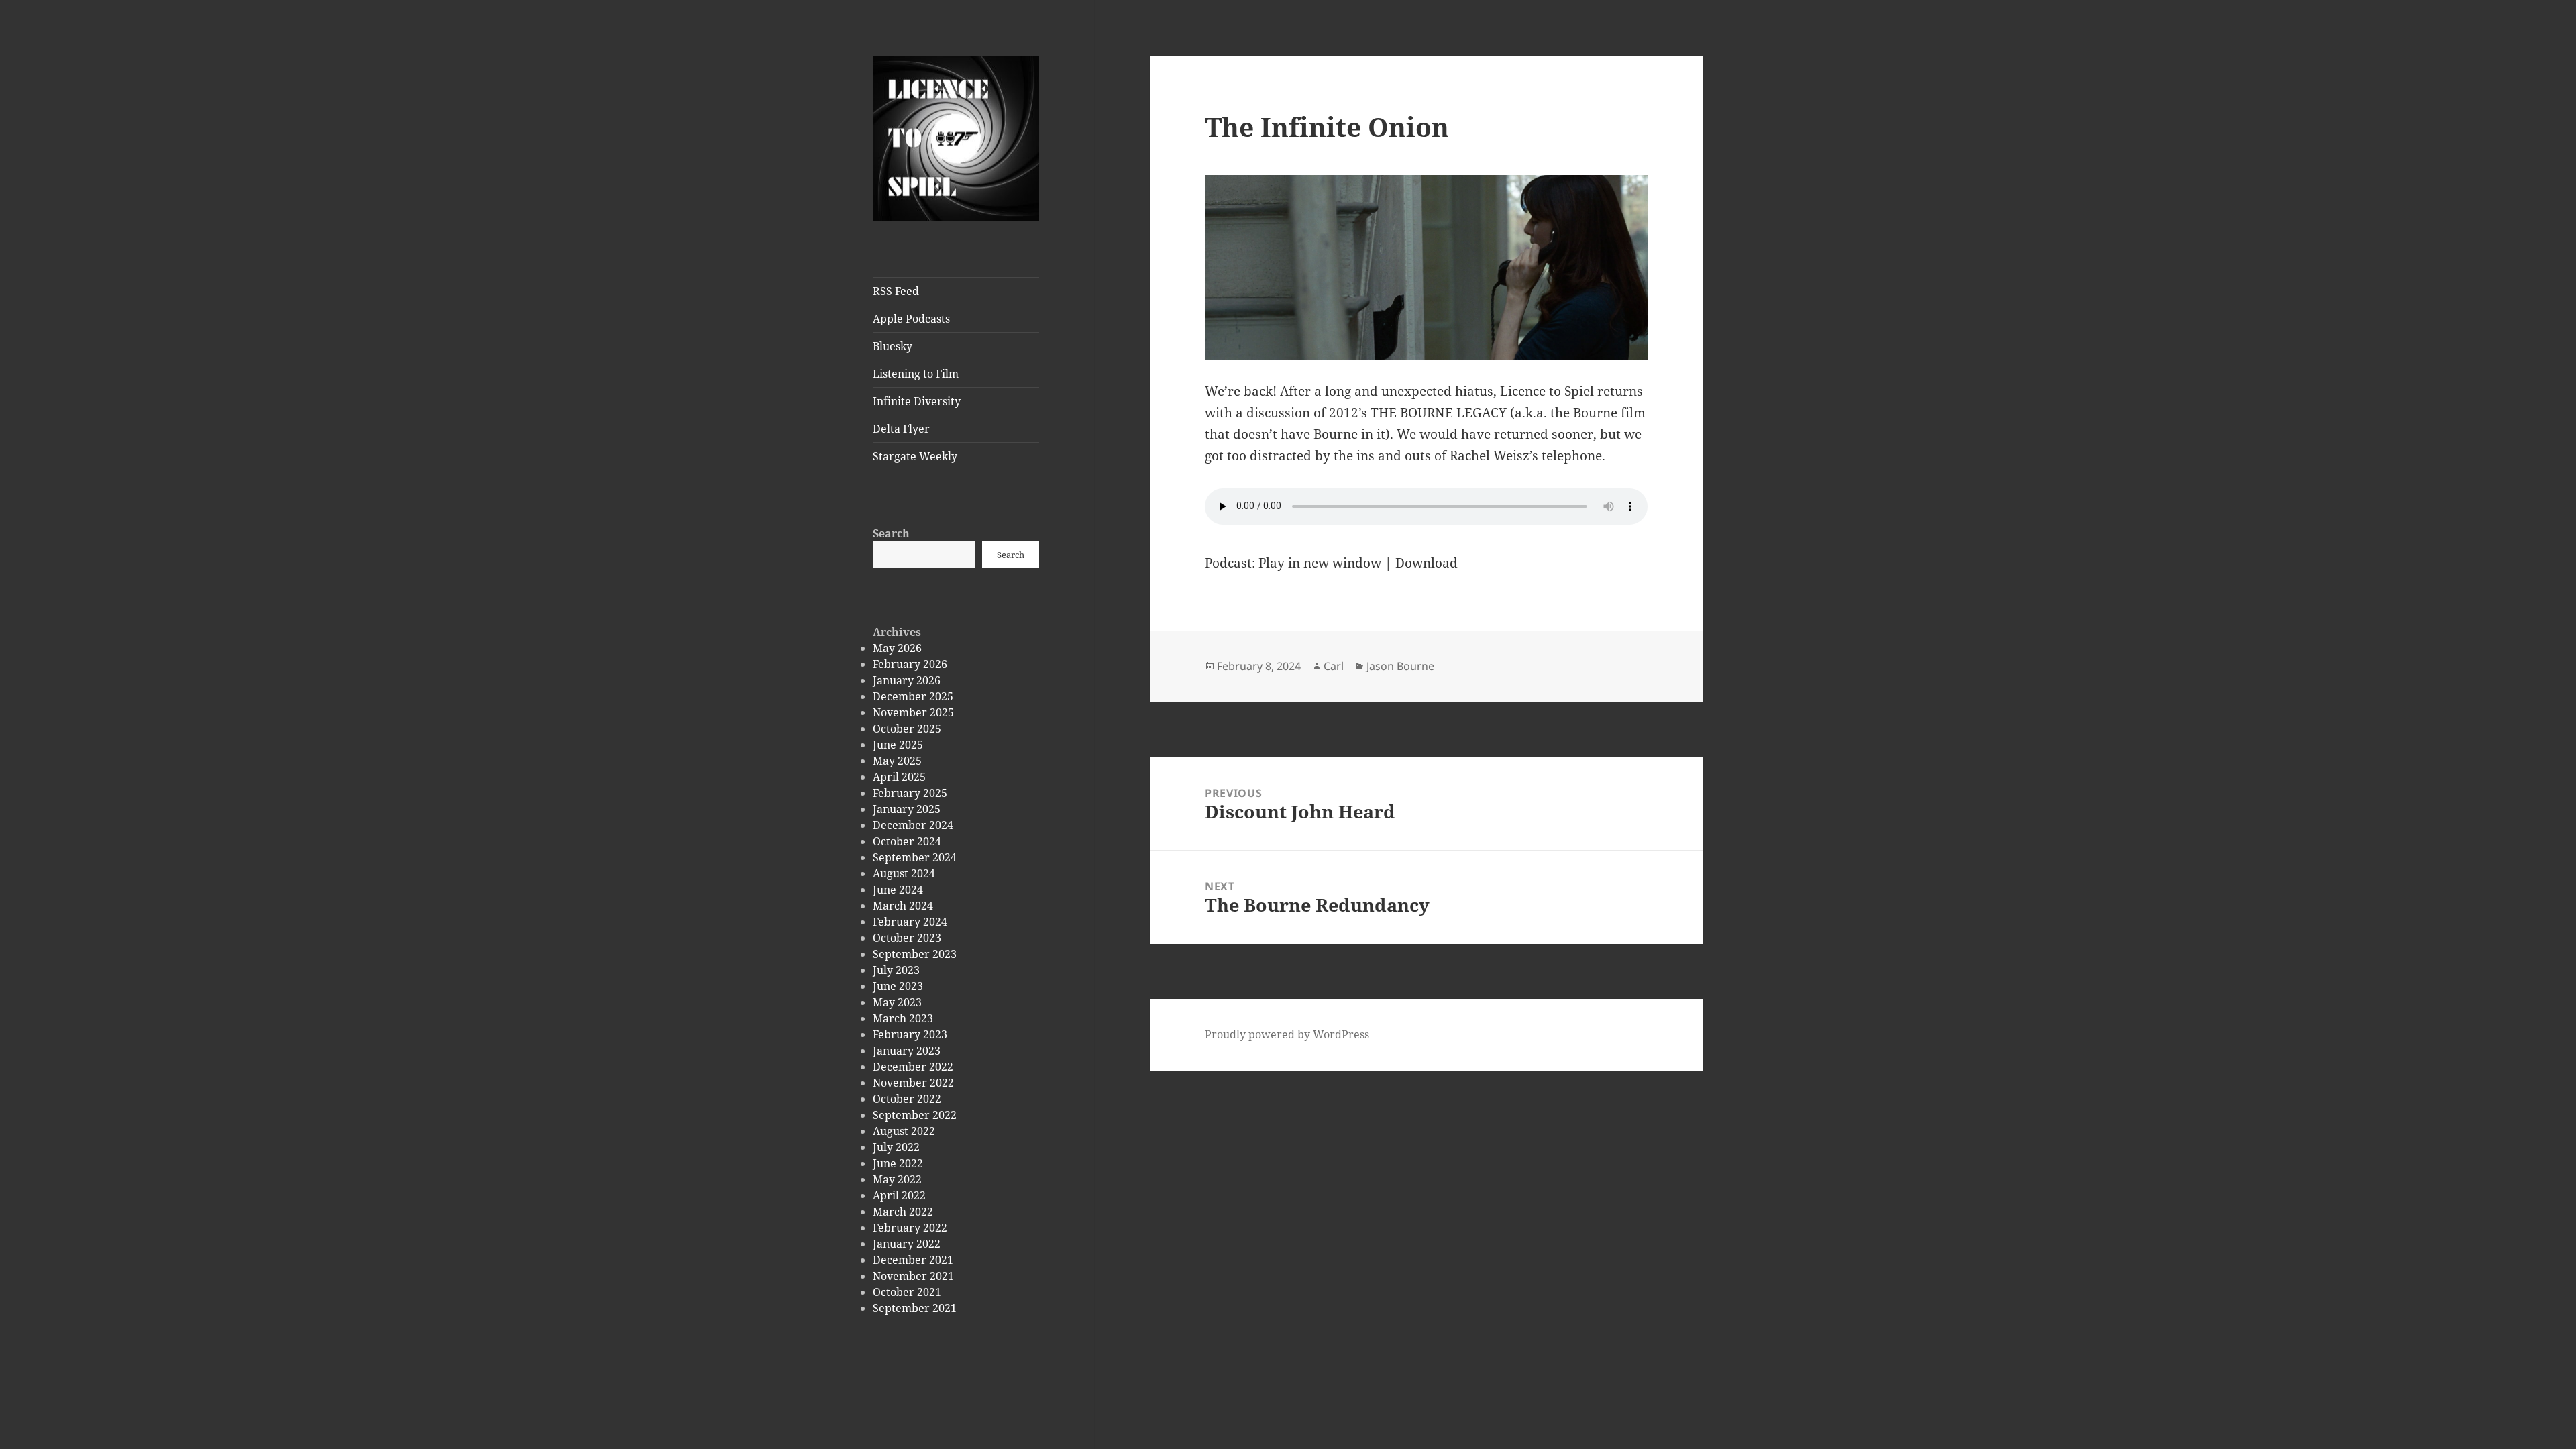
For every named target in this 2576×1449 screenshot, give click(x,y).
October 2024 (907, 841)
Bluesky (893, 346)
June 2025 (898, 745)
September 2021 (915, 1308)
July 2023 (896, 970)
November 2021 (913, 1276)
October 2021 (907, 1292)
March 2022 (903, 1212)
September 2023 (915, 954)
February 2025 (910, 793)
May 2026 (897, 648)
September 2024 (915, 857)
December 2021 (913, 1260)
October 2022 (907, 1099)
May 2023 (897, 1002)
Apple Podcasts (911, 319)
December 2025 (913, 696)
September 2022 (915, 1115)
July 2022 (896, 1147)
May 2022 (897, 1179)
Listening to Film (916, 374)
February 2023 (910, 1034)
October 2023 (907, 938)
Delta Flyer (901, 429)
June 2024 (898, 890)
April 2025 (899, 777)
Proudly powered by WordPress (1287, 1034)
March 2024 (903, 906)
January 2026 (907, 680)
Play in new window (1320, 563)
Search (891, 533)
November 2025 (913, 712)
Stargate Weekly (915, 456)
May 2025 (897, 761)
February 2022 (910, 1228)
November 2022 (913, 1083)
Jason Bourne (1400, 666)
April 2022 (899, 1195)
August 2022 (904, 1131)
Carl (1334, 666)
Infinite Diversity (917, 401)
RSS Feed (896, 291)
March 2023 (903, 1018)
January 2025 (907, 809)
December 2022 (913, 1067)
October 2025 (907, 729)
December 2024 (913, 825)
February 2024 (910, 922)
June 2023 (898, 986)
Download (1427, 563)
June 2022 (898, 1163)
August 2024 (904, 873)
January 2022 (907, 1244)
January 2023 (907, 1051)
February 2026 (910, 664)
